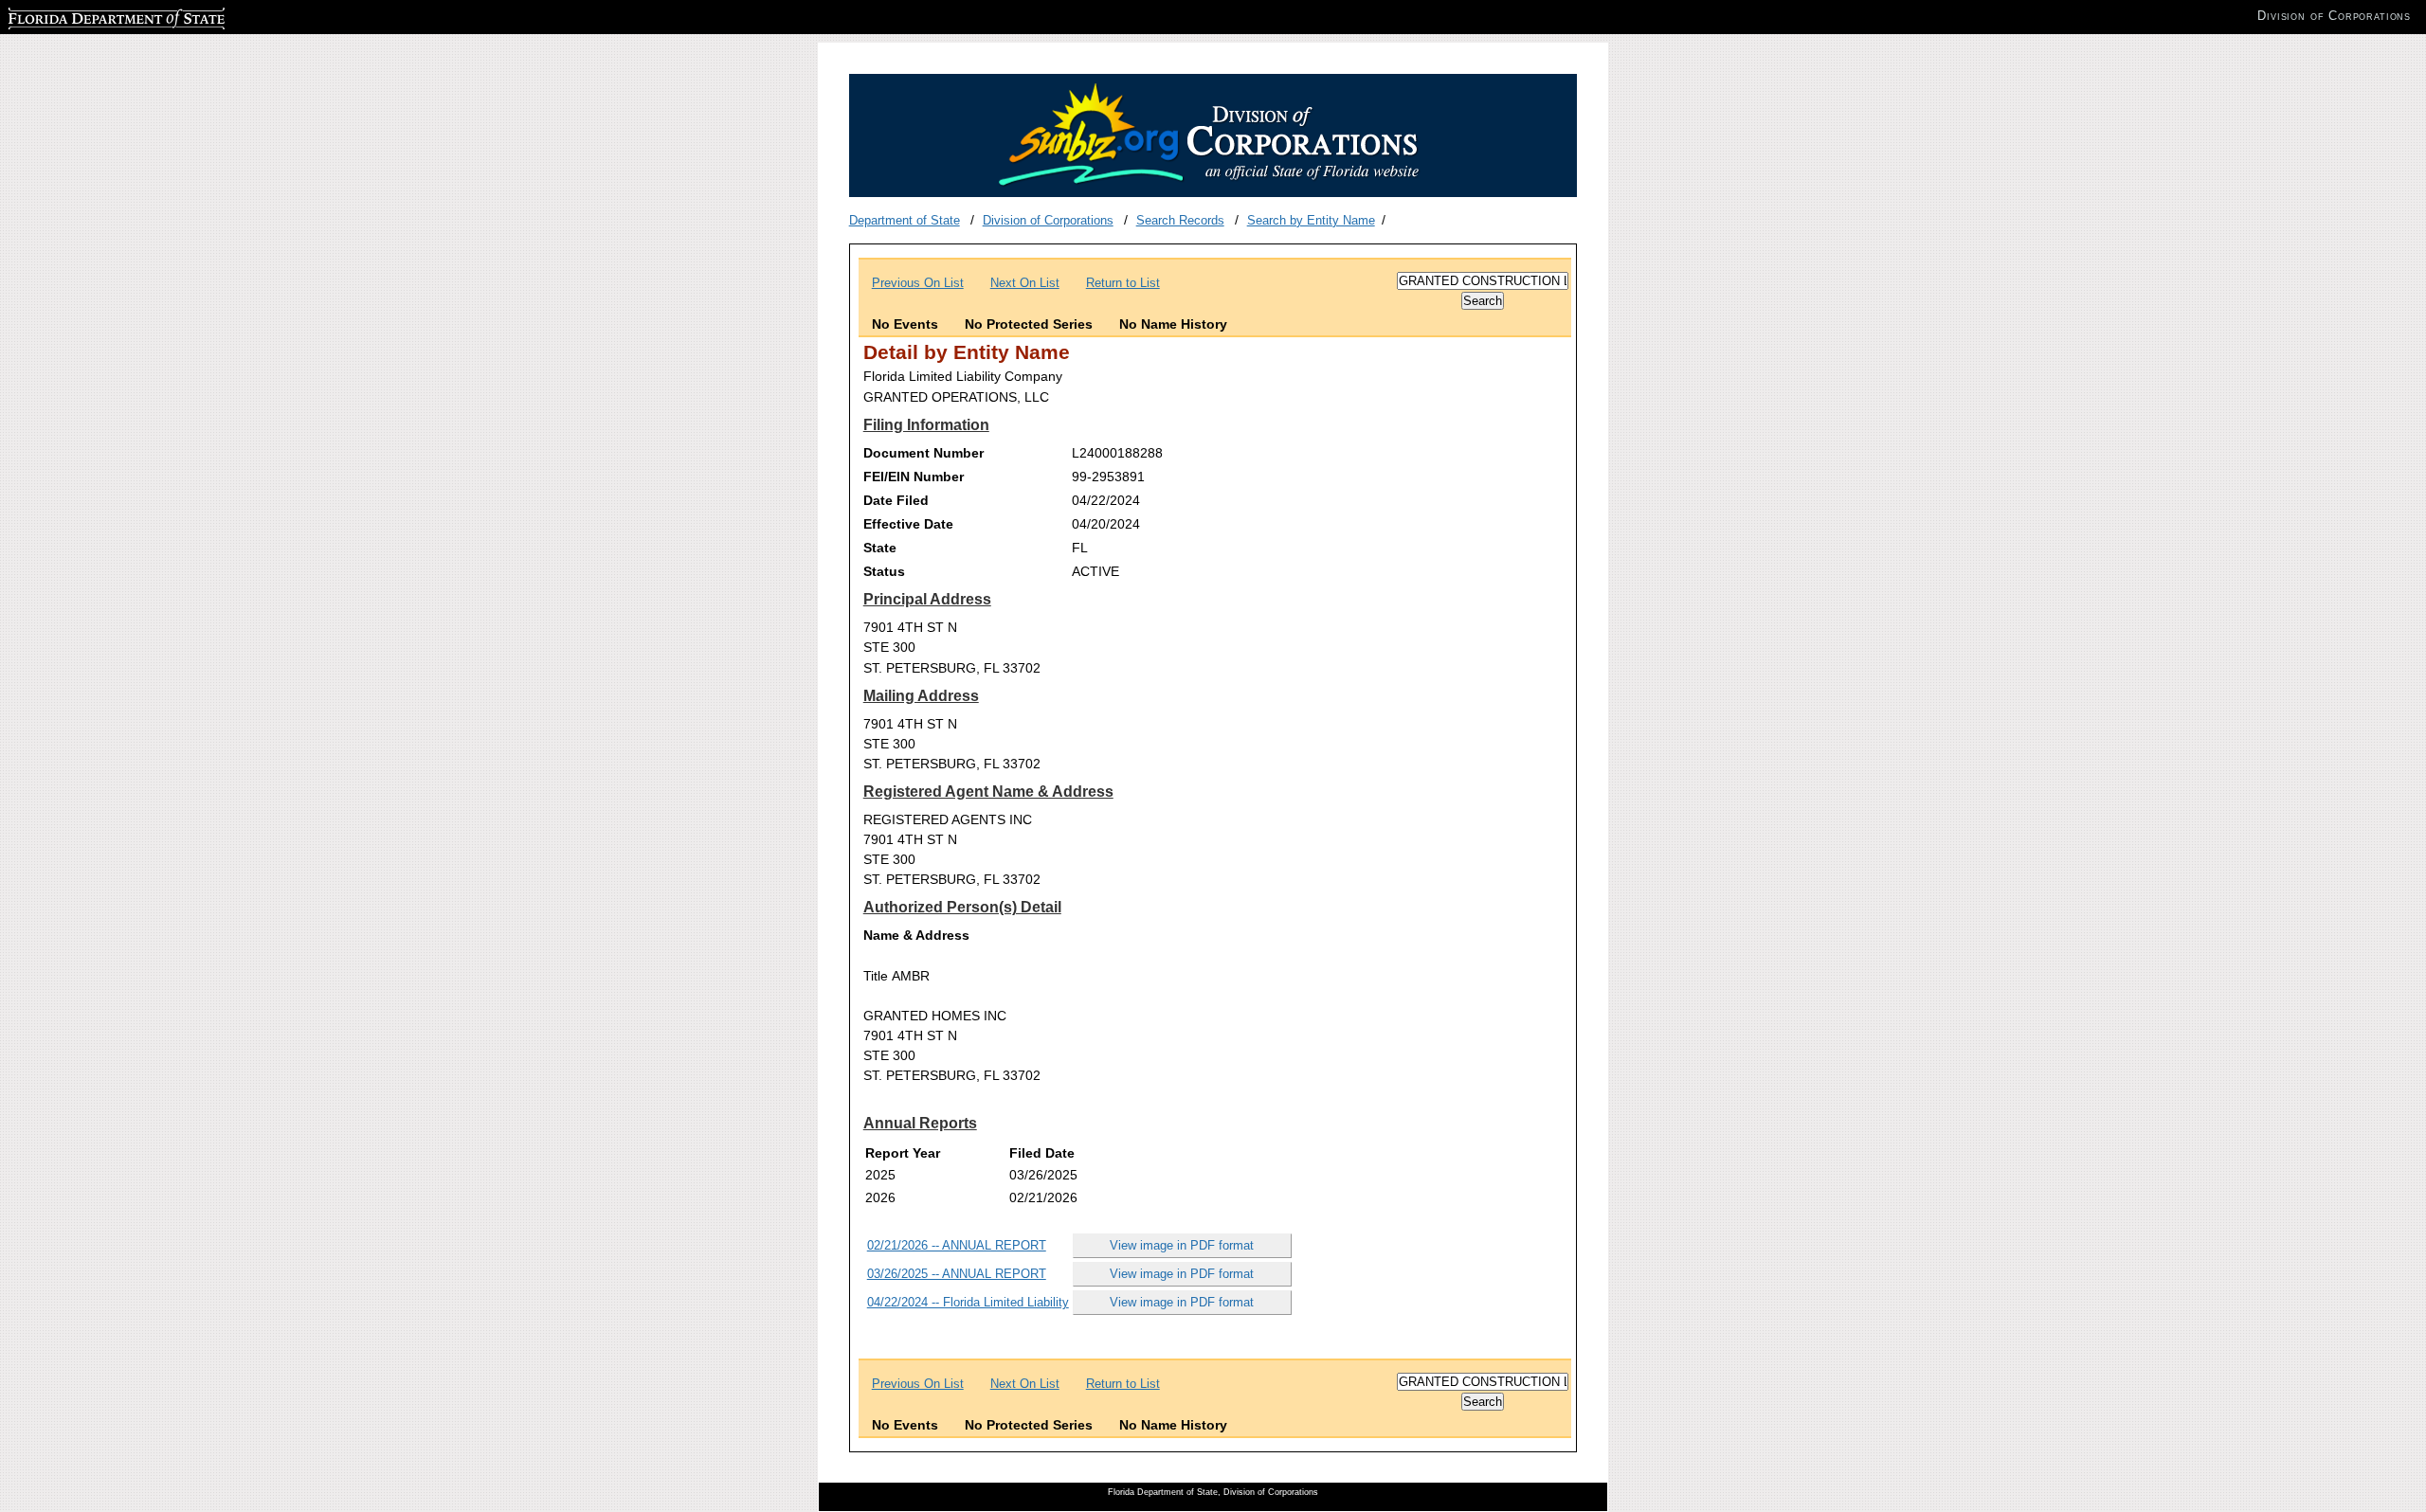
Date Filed (896, 500)
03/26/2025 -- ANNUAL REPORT (957, 1274)
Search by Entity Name (1311, 220)
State (880, 548)
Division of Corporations (1048, 220)
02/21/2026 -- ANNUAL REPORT (957, 1245)
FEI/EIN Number (914, 477)
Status (884, 571)
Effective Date (908, 524)
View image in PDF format (1182, 1245)
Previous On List (918, 283)
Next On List (1025, 283)
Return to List (1123, 283)
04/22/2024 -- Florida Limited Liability (968, 1302)
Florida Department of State (83, 16)
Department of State (905, 220)
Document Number (923, 453)
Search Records (1180, 220)
